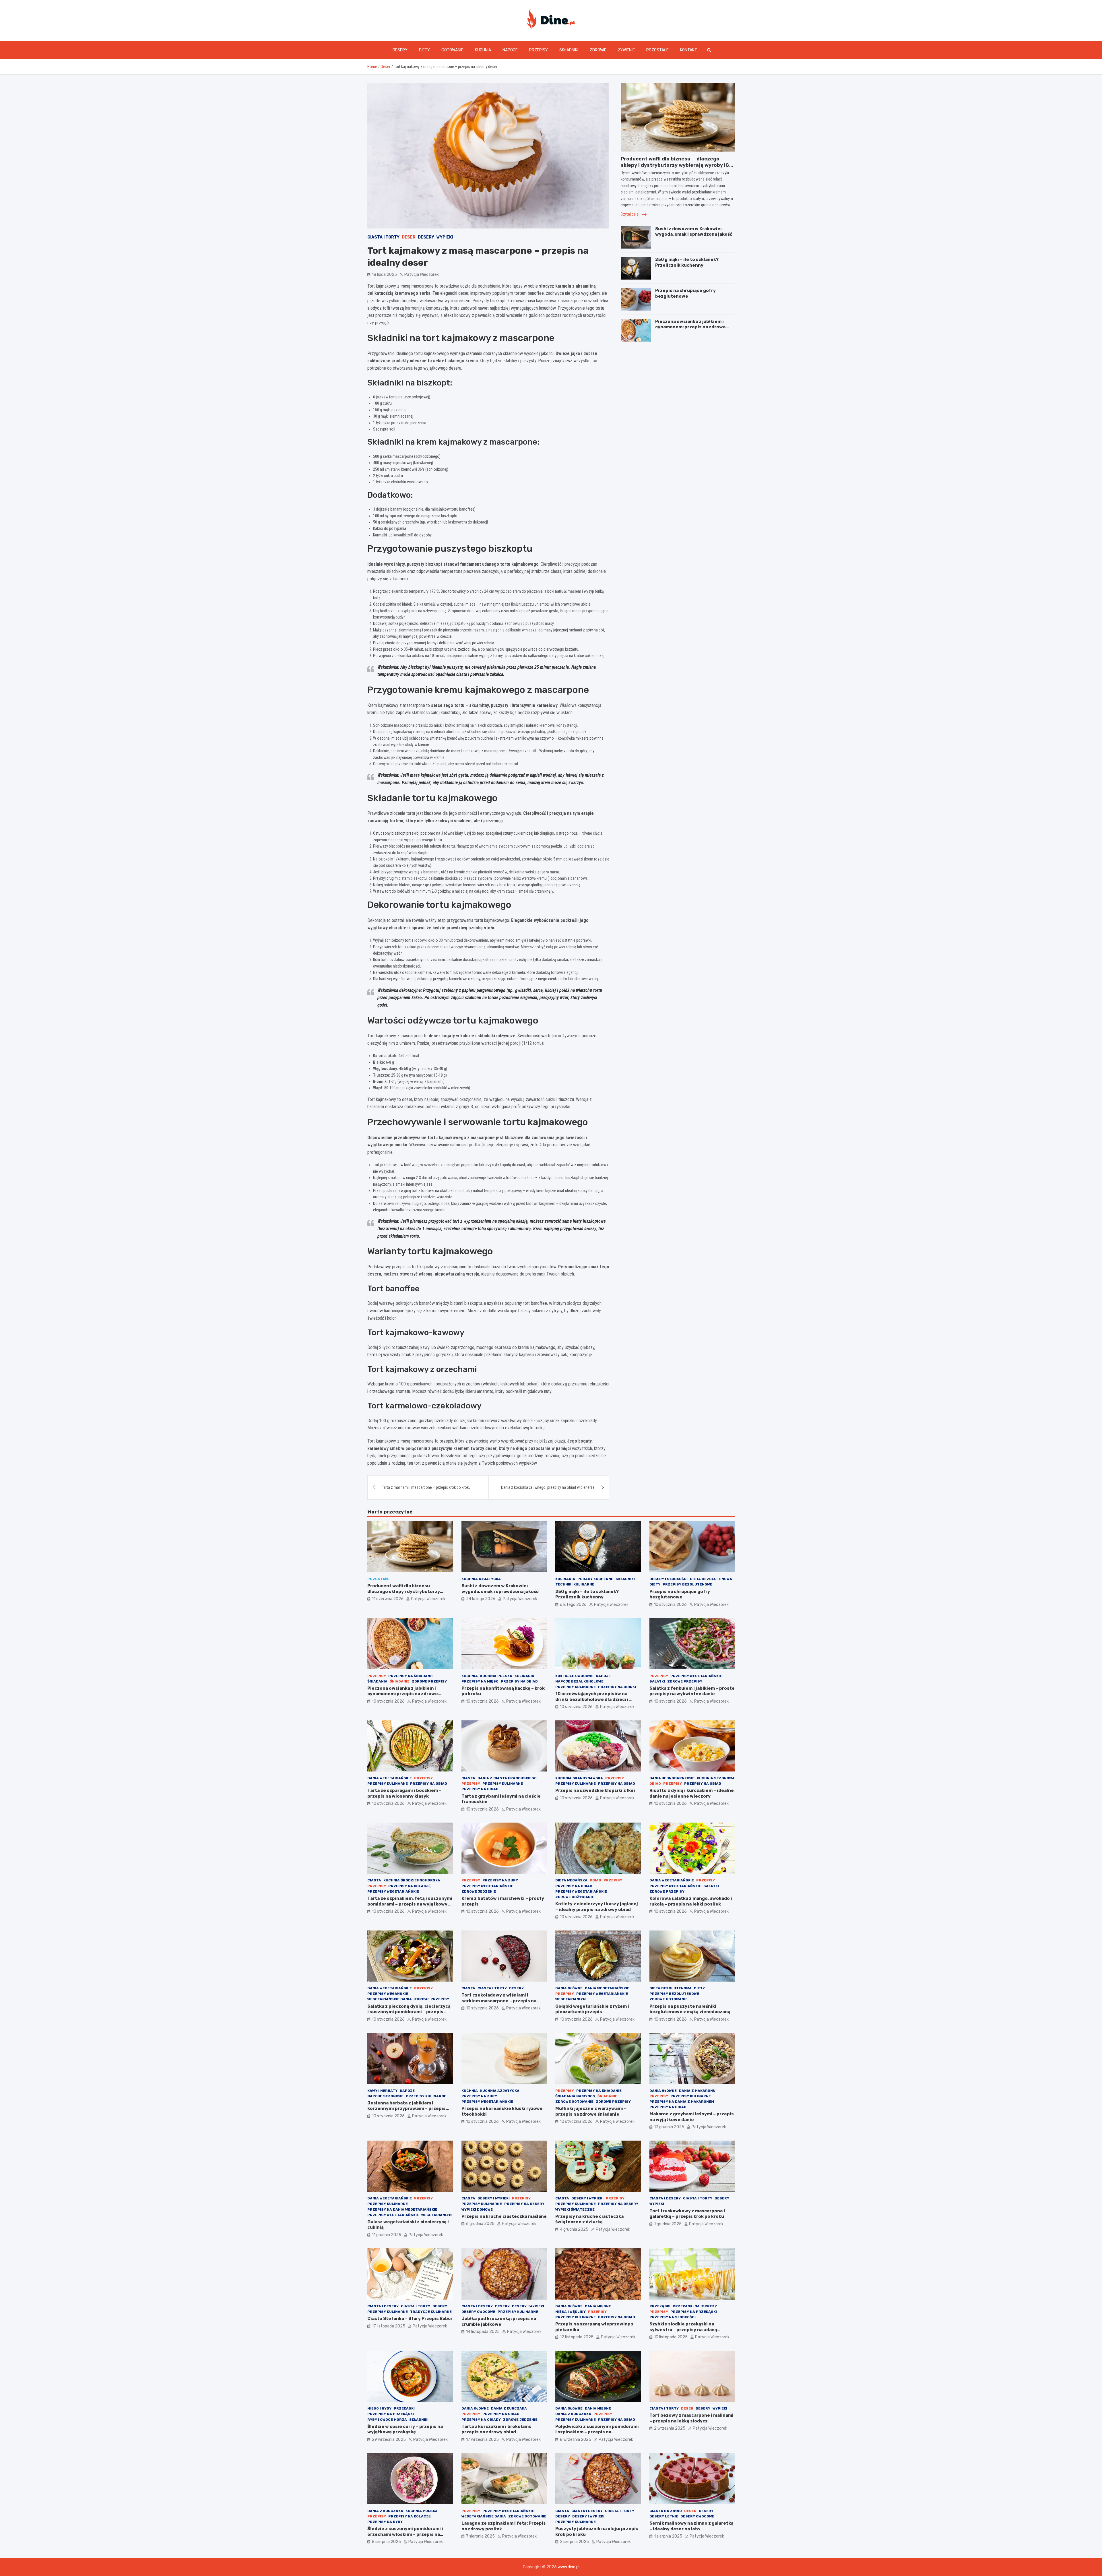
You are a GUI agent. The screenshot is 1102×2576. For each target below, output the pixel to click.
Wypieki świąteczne (575, 2209)
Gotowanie (452, 50)
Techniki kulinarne (575, 1584)
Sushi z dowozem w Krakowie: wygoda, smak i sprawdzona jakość (694, 232)
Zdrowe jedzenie (479, 1891)
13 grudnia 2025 (669, 2127)
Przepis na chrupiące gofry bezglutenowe (685, 293)
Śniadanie (400, 1681)
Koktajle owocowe (574, 1676)
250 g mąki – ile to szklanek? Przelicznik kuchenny (687, 262)
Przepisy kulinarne (576, 1687)
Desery (400, 50)
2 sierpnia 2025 (574, 2542)
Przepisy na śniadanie (411, 1676)
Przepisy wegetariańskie (696, 1676)
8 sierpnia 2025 (386, 2542)
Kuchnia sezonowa (716, 1778)
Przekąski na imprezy (695, 2306)
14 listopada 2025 (483, 2332)
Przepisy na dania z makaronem (682, 2102)
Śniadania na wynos (575, 2096)
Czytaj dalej (630, 214)
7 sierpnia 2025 (480, 2536)
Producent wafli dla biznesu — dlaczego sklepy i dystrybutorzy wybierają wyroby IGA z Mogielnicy (677, 165)
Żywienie (626, 50)
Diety (424, 50)
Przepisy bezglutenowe (687, 1584)
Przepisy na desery (524, 2204)
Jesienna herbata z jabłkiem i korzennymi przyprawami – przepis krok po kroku (407, 2109)
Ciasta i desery (665, 2198)
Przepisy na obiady (481, 2420)
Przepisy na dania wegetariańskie (402, 2209)
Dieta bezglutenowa (711, 1579)
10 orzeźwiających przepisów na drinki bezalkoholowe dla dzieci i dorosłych (592, 1699)
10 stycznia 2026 (670, 1605)
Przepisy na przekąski (694, 2312)
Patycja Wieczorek (422, 275)
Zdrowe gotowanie (669, 1999)
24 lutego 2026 (481, 1599)
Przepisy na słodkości (673, 2317)
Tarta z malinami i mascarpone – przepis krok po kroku (426, 1487)
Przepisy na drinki (617, 1687)
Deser (409, 237)
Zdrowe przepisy (429, 1681)
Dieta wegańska (571, 1880)
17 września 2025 (482, 2440)
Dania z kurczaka (509, 2408)
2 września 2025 (670, 2428)
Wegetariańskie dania (390, 1999)
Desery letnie (664, 2516)
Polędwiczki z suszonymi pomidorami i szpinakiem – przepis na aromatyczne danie (597, 2432)
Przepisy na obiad (519, 1681)
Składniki (569, 50)
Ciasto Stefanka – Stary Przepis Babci (410, 2319)
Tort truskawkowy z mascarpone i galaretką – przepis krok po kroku (687, 2214)
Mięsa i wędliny (571, 2312)
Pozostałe (657, 50)
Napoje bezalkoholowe (579, 1681)
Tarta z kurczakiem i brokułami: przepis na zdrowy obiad (496, 2429)
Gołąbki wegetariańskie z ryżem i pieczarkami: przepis (592, 2009)
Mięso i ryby (379, 2408)
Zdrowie (598, 50)
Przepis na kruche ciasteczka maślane (504, 2216)
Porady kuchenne (595, 1579)
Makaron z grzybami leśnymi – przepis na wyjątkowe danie (692, 2117)
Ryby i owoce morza (387, 2420)
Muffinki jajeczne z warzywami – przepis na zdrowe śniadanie (591, 2111)
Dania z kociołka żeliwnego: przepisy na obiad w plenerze (548, 1487)
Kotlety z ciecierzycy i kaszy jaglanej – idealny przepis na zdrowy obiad (597, 1907)
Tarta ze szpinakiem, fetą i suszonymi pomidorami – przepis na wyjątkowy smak (410, 1904)
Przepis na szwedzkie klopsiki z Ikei (595, 1790)
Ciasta (468, 1778)
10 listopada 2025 (671, 2337)
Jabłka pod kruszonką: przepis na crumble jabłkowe (499, 2321)
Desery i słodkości (669, 1579)
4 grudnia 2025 (574, 2229)
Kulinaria (565, 1579)
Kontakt (689, 50)
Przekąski (660, 2306)
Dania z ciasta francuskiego (507, 1778)
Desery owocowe (478, 2312)
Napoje (510, 50)
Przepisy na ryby (385, 2522)
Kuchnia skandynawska (579, 1778)
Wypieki (445, 237)
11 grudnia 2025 (387, 2235)
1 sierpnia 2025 (668, 2536)
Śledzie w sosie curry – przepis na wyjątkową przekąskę (405, 2429)
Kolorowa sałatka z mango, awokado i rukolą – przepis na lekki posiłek (691, 1901)
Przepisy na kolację (410, 1886)
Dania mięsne (598, 2306)
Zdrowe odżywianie (575, 1897)
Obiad (655, 1784)
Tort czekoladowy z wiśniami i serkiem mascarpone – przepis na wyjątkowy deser (499, 2001)
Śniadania (377, 1681)
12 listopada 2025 (577, 2337)
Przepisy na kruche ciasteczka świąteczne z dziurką (589, 2219)
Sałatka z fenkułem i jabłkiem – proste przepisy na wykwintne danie (692, 1691)
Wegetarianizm (571, 1999)
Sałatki (657, 1681)
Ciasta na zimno (666, 2511)
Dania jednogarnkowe (672, 1778)
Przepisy (539, 50)
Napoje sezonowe (385, 2096)
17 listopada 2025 (389, 2326)
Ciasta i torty (383, 237)
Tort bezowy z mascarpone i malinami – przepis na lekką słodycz (691, 2418)
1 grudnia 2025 (668, 2224)
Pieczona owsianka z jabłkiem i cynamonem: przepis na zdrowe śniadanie (690, 327)
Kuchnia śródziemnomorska (412, 1880)
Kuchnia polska (496, 1676)
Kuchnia (483, 50)
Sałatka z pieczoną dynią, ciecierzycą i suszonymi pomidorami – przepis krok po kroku (409, 2012)
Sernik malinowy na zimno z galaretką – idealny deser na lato (691, 2526)
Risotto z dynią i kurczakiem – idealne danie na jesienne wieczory (692, 1793)
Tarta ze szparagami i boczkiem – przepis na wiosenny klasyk (404, 1793)
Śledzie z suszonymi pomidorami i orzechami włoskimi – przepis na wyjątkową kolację (405, 2534)
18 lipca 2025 (384, 275)
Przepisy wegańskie (388, 1994)
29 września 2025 (389, 2440)
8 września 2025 (576, 2440)
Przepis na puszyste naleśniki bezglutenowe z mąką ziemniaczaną (690, 2009)
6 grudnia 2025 (480, 2224)
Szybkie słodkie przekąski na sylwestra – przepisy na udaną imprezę (683, 2330)
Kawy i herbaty (382, 2091)
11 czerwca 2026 (388, 1599)
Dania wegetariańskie (390, 1778)
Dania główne (569, 1988)
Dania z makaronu (697, 2091)
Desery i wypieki (494, 2198)
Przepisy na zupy (500, 1880)
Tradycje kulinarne (431, 2312)
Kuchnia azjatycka (481, 1579)
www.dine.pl (569, 2567)
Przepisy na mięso (480, 1681)
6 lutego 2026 (573, 1605)
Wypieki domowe (477, 2209)
